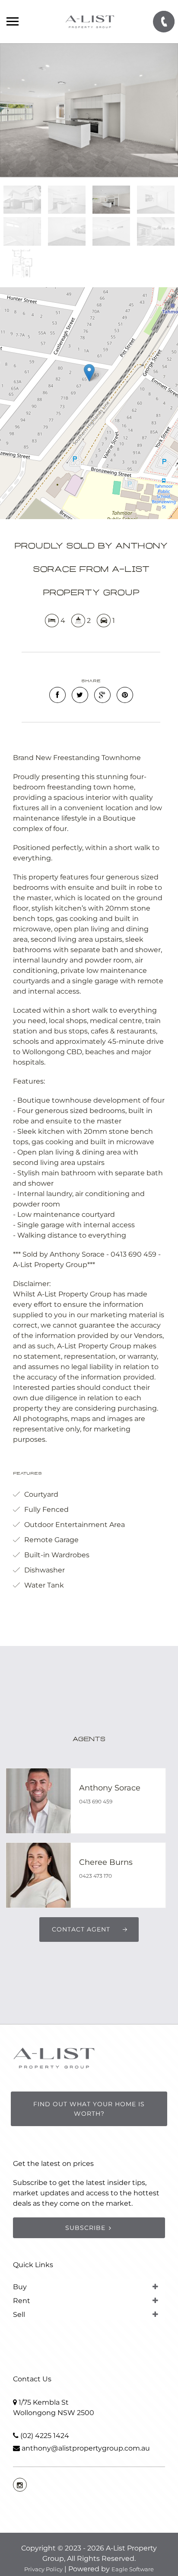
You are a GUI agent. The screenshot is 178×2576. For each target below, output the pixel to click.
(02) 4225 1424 (45, 2436)
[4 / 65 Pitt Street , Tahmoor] (89, 110)
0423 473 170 (95, 1876)
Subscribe (85, 2228)
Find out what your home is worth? (89, 2109)
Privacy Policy (43, 2569)
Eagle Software (133, 2569)
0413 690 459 (96, 1801)
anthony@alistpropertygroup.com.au (86, 2448)
